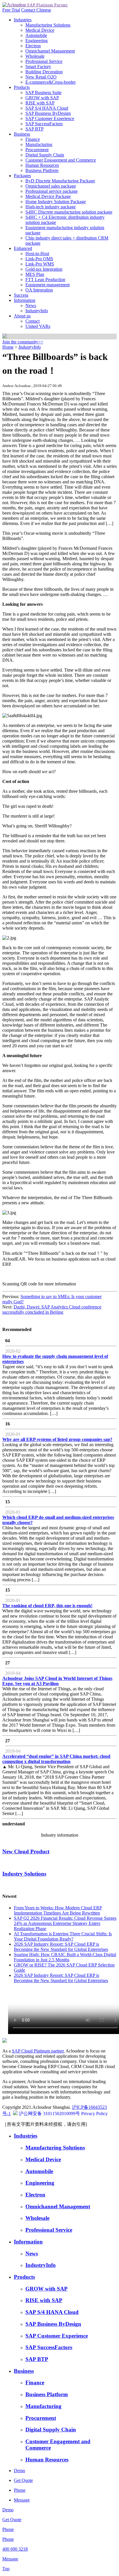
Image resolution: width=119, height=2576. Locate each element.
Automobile (36, 35)
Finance (33, 139)
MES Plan (35, 274)
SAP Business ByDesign (48, 113)
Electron (33, 46)
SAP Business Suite (43, 92)
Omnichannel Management (50, 51)
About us (22, 316)
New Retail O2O (41, 77)
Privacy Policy (94, 2114)
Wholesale (35, 56)
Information (25, 300)
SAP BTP (35, 129)
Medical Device (40, 30)
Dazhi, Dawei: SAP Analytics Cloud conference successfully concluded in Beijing (52, 1310)
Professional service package (52, 191)
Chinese (44, 10)
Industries (23, 20)
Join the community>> (23, 342)
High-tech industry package (51, 207)
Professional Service (44, 61)
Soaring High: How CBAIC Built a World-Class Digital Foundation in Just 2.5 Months (65, 1957)
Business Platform (42, 170)
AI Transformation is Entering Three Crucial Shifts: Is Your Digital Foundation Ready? (63, 1936)
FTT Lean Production (45, 280)
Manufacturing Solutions (48, 25)
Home (8, 347)
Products (22, 87)
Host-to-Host (37, 254)
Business (22, 134)
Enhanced (23, 248)
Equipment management (48, 285)
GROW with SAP (42, 98)
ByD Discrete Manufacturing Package (60, 181)
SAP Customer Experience (50, 118)
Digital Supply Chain (45, 155)
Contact (29, 10)
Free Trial (11, 10)
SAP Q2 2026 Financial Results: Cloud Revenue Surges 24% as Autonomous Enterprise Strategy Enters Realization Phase (65, 1923)
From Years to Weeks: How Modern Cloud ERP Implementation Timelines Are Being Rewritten (58, 1910)
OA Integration (39, 290)
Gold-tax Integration (44, 269)
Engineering (37, 41)
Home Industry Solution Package (56, 202)
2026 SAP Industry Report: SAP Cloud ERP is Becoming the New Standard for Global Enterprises (61, 1947)
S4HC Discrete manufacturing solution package (69, 212)
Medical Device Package (48, 196)
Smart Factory (38, 67)
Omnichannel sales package (51, 186)
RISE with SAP (40, 103)
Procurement (37, 150)
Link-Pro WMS (40, 264)
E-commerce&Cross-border (51, 82)
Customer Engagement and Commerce (61, 160)
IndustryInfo (37, 311)
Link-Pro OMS (39, 259)
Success (21, 295)
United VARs (38, 326)
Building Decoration (44, 72)
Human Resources (42, 165)
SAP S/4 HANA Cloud (47, 108)
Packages (22, 176)
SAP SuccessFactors (44, 124)
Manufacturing (39, 144)
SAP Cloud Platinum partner (38, 2051)
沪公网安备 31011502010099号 (49, 2114)
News (31, 305)
